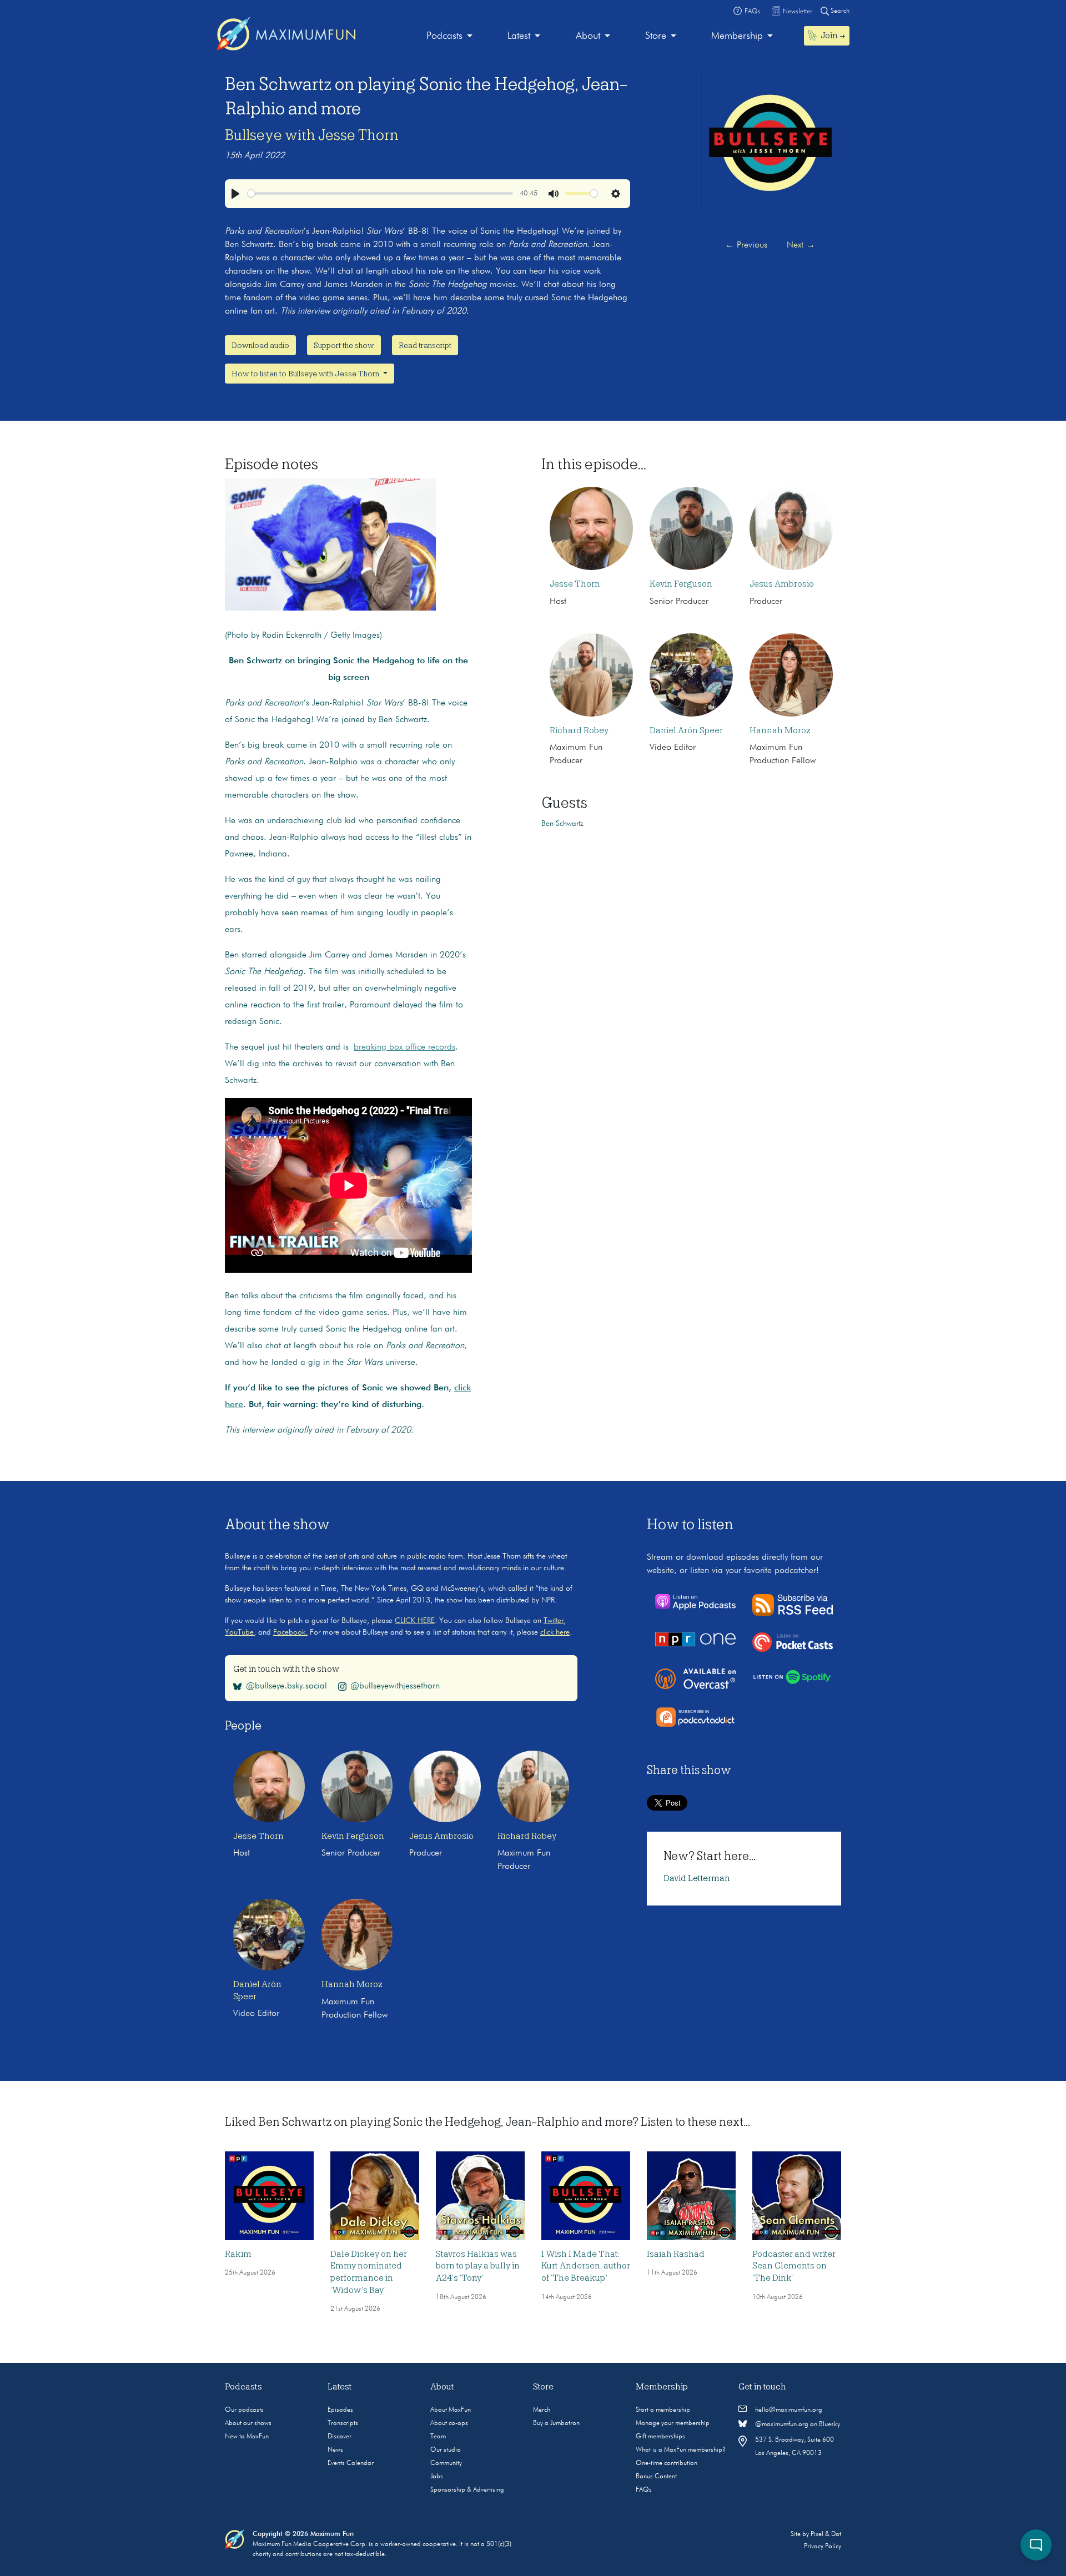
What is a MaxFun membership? (681, 2450)
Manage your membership (673, 2423)
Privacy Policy (823, 2547)
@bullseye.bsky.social (286, 1686)
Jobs (437, 2477)
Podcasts (444, 36)
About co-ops (449, 2423)
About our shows (248, 2423)
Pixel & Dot (826, 2534)
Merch (542, 2410)
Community (446, 2463)
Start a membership (663, 2410)
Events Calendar (351, 2463)
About (588, 36)
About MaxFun (451, 2410)
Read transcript (425, 345)
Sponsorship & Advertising (467, 2490)
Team (438, 2437)
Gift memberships (660, 2437)
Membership (737, 36)
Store (656, 36)
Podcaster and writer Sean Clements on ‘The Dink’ (794, 2266)
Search (839, 11)
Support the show (344, 345)
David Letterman (697, 1878)
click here (555, 1632)
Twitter (554, 1621)
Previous (746, 245)
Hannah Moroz (780, 730)
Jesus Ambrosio (782, 584)
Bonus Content (656, 2477)
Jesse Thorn (575, 584)
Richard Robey (579, 730)
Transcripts (343, 2423)
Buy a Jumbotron (556, 2423)
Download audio (260, 345)
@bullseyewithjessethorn (395, 1686)
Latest (519, 36)
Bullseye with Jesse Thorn (312, 135)
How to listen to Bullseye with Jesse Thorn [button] (306, 374)
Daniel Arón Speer (686, 730)
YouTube (239, 1632)
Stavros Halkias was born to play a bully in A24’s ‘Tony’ (478, 2266)
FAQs (644, 2490)
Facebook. (290, 1632)
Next (801, 245)
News (335, 2450)
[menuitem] (449, 36)
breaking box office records (404, 1047)
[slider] (380, 193)
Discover (340, 2437)
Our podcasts (244, 2410)
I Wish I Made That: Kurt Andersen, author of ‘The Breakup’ (586, 2266)
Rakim (238, 2254)
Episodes (340, 2410)
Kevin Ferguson (681, 584)
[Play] (235, 194)
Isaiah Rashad (676, 2254)
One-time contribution (667, 2463)
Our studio (446, 2450)
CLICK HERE (415, 1621)
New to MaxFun (247, 2437)
